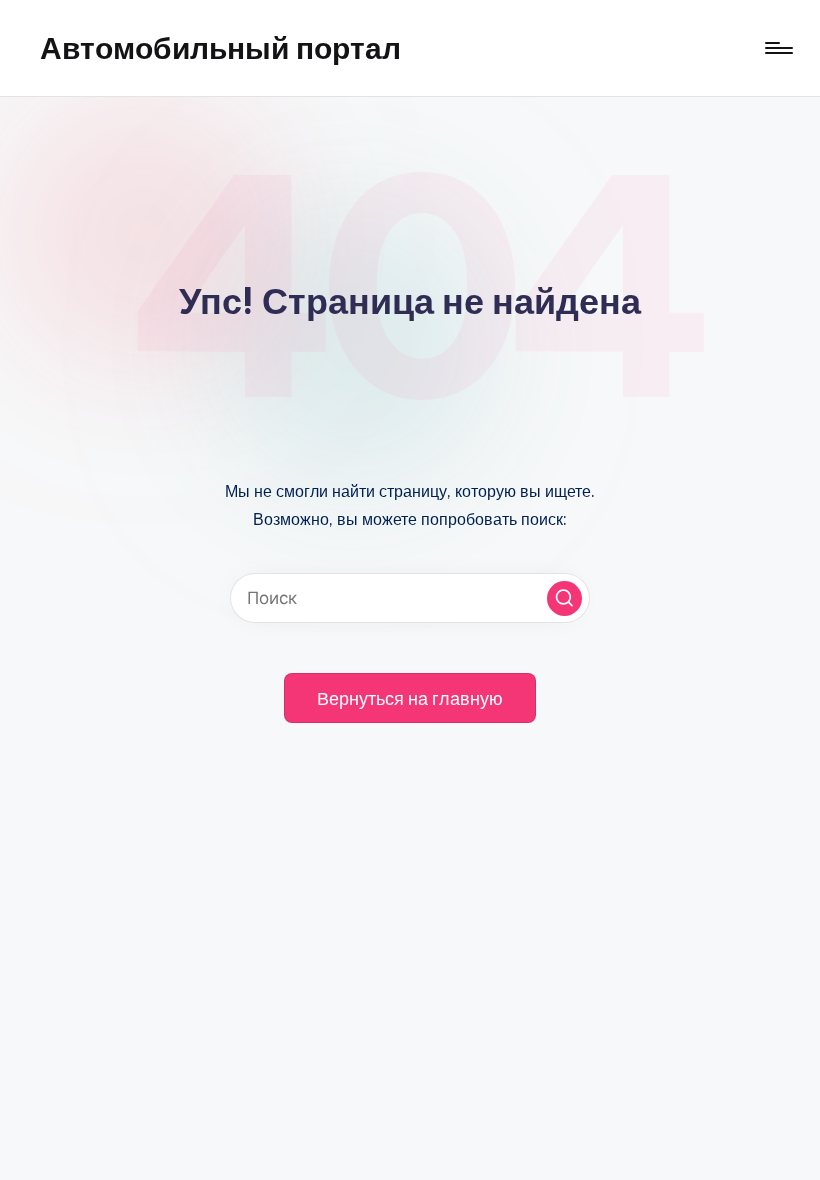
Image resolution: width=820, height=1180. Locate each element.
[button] (564, 598)
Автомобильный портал (220, 48)
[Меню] (777, 48)
